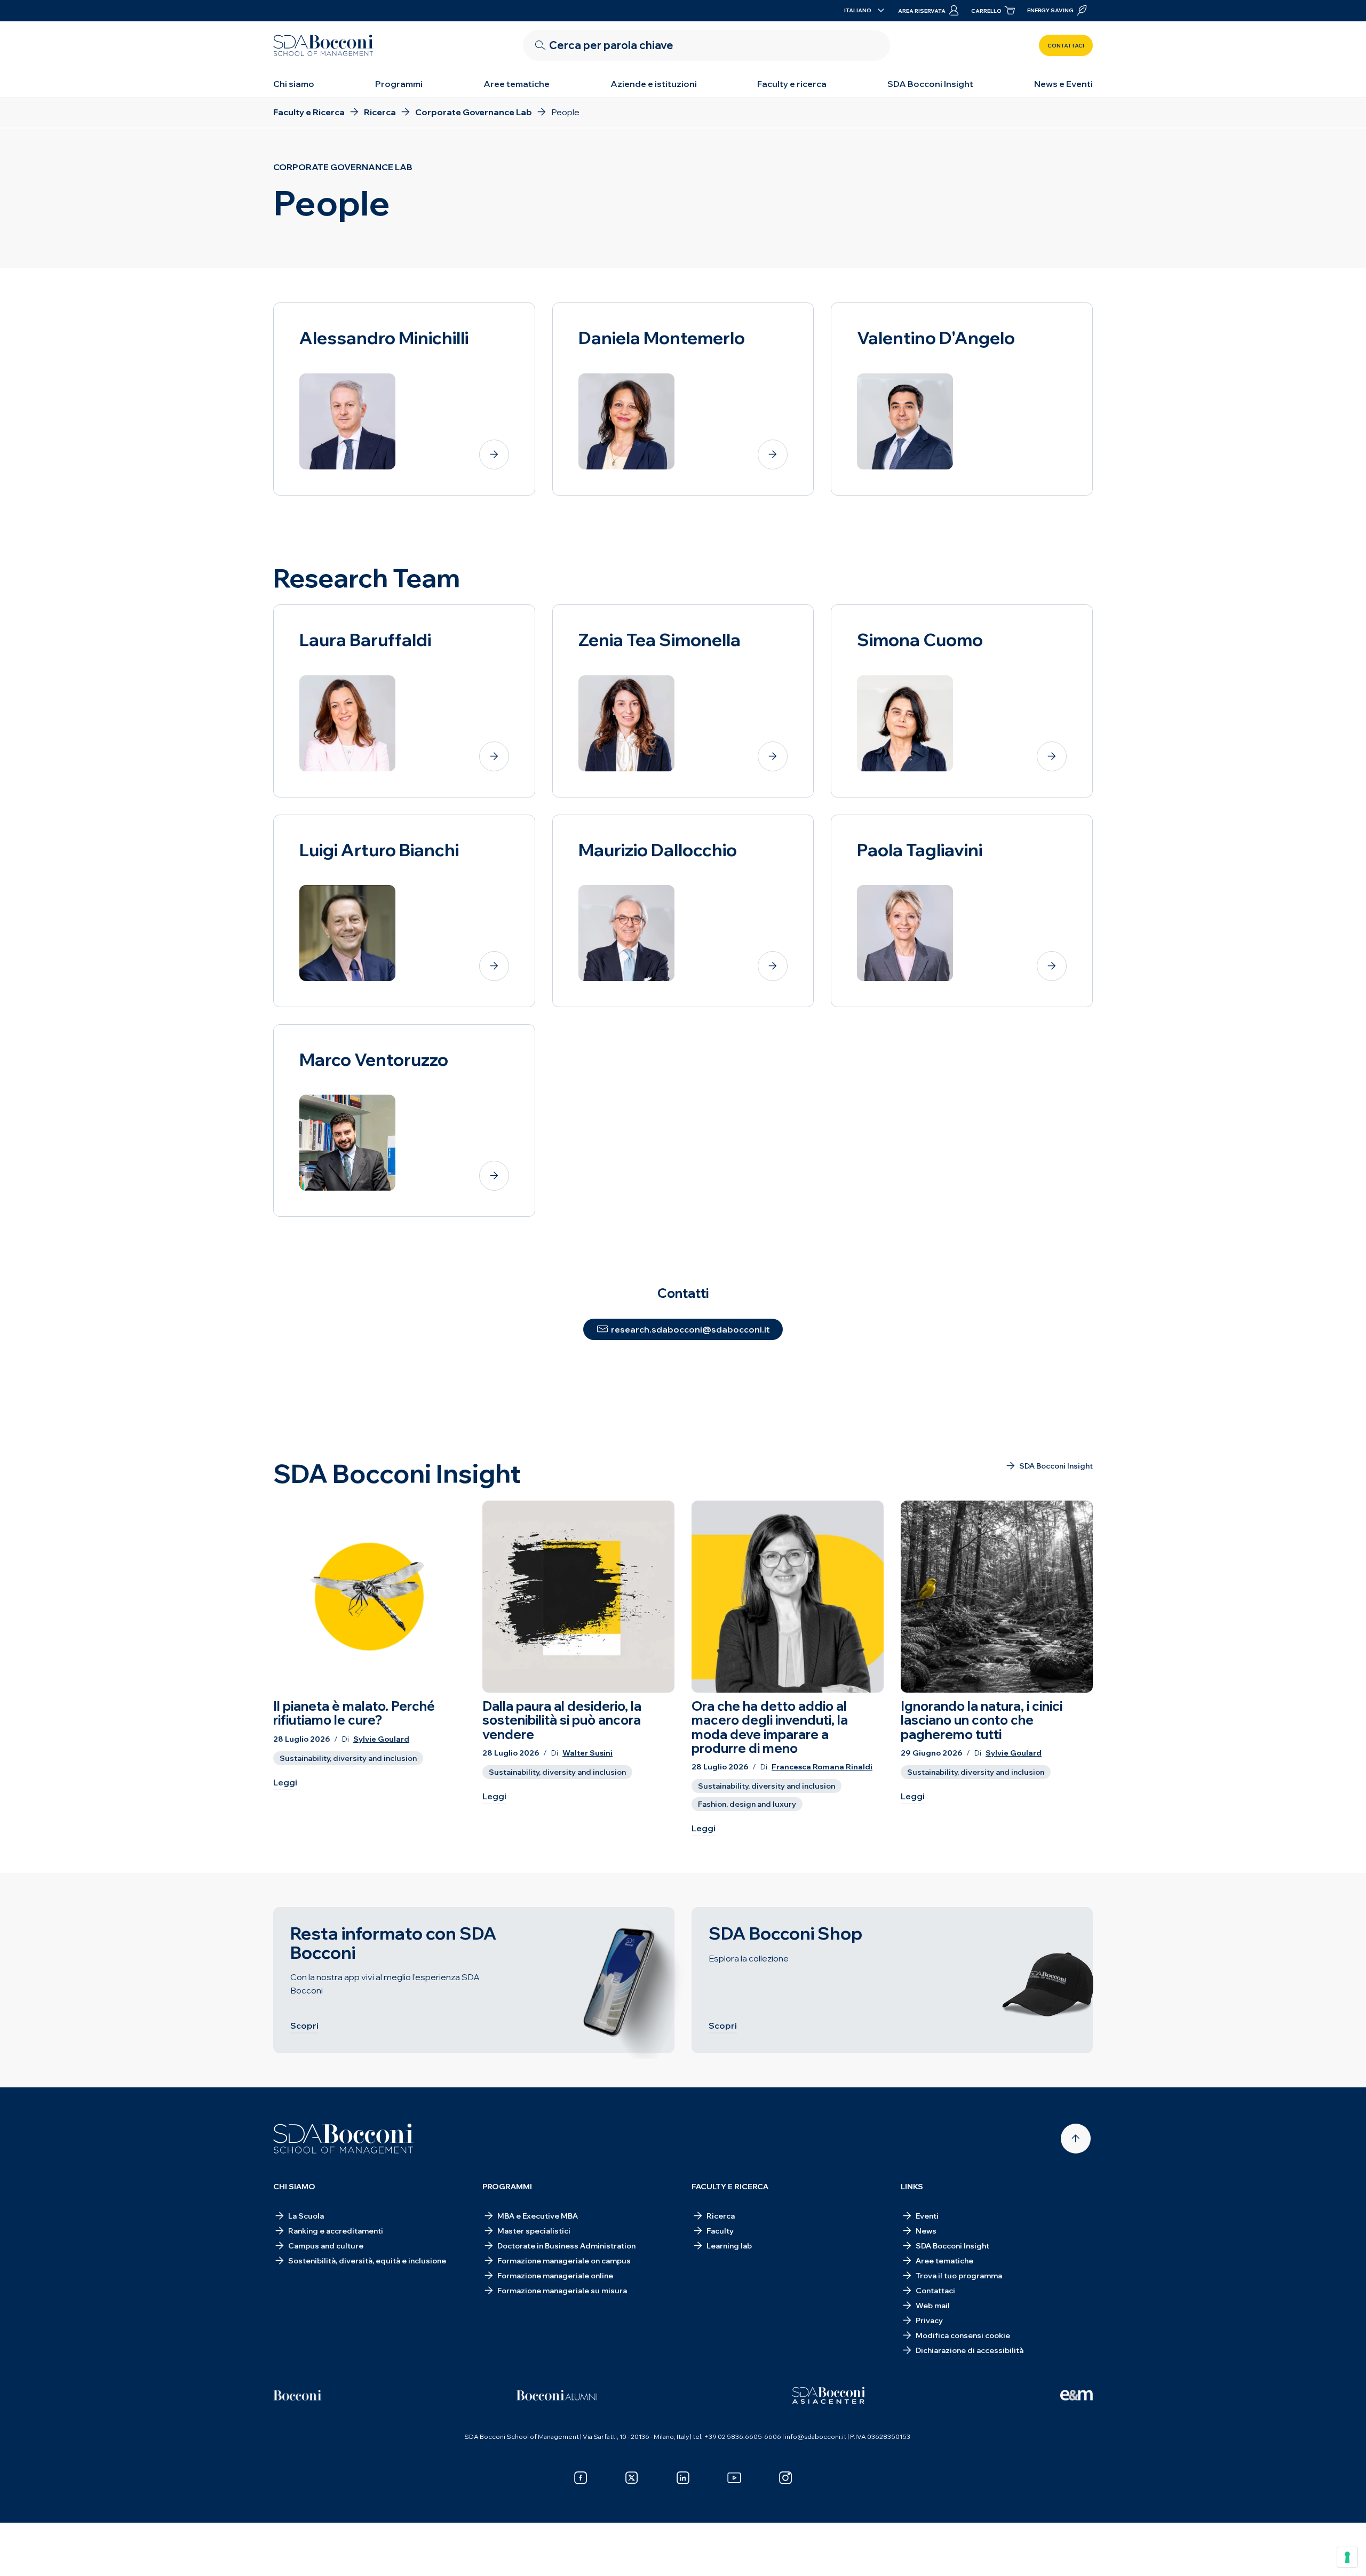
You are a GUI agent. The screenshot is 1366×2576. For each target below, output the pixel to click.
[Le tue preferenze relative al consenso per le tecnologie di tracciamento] (1347, 2557)
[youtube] (734, 2478)
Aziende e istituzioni (654, 84)
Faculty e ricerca (792, 84)
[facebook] (581, 2478)
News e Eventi (1063, 84)
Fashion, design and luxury (747, 1804)
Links (912, 2187)
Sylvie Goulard (381, 1739)
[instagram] (785, 2478)
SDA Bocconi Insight (930, 84)
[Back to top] (1076, 2139)
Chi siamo (294, 84)
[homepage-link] (323, 45)
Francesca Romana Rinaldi (822, 1767)
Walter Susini (587, 1753)
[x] (632, 2478)
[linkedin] (683, 2478)
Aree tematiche (517, 84)
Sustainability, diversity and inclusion (348, 1758)
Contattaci (1066, 46)
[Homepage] (343, 2139)
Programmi (399, 84)
